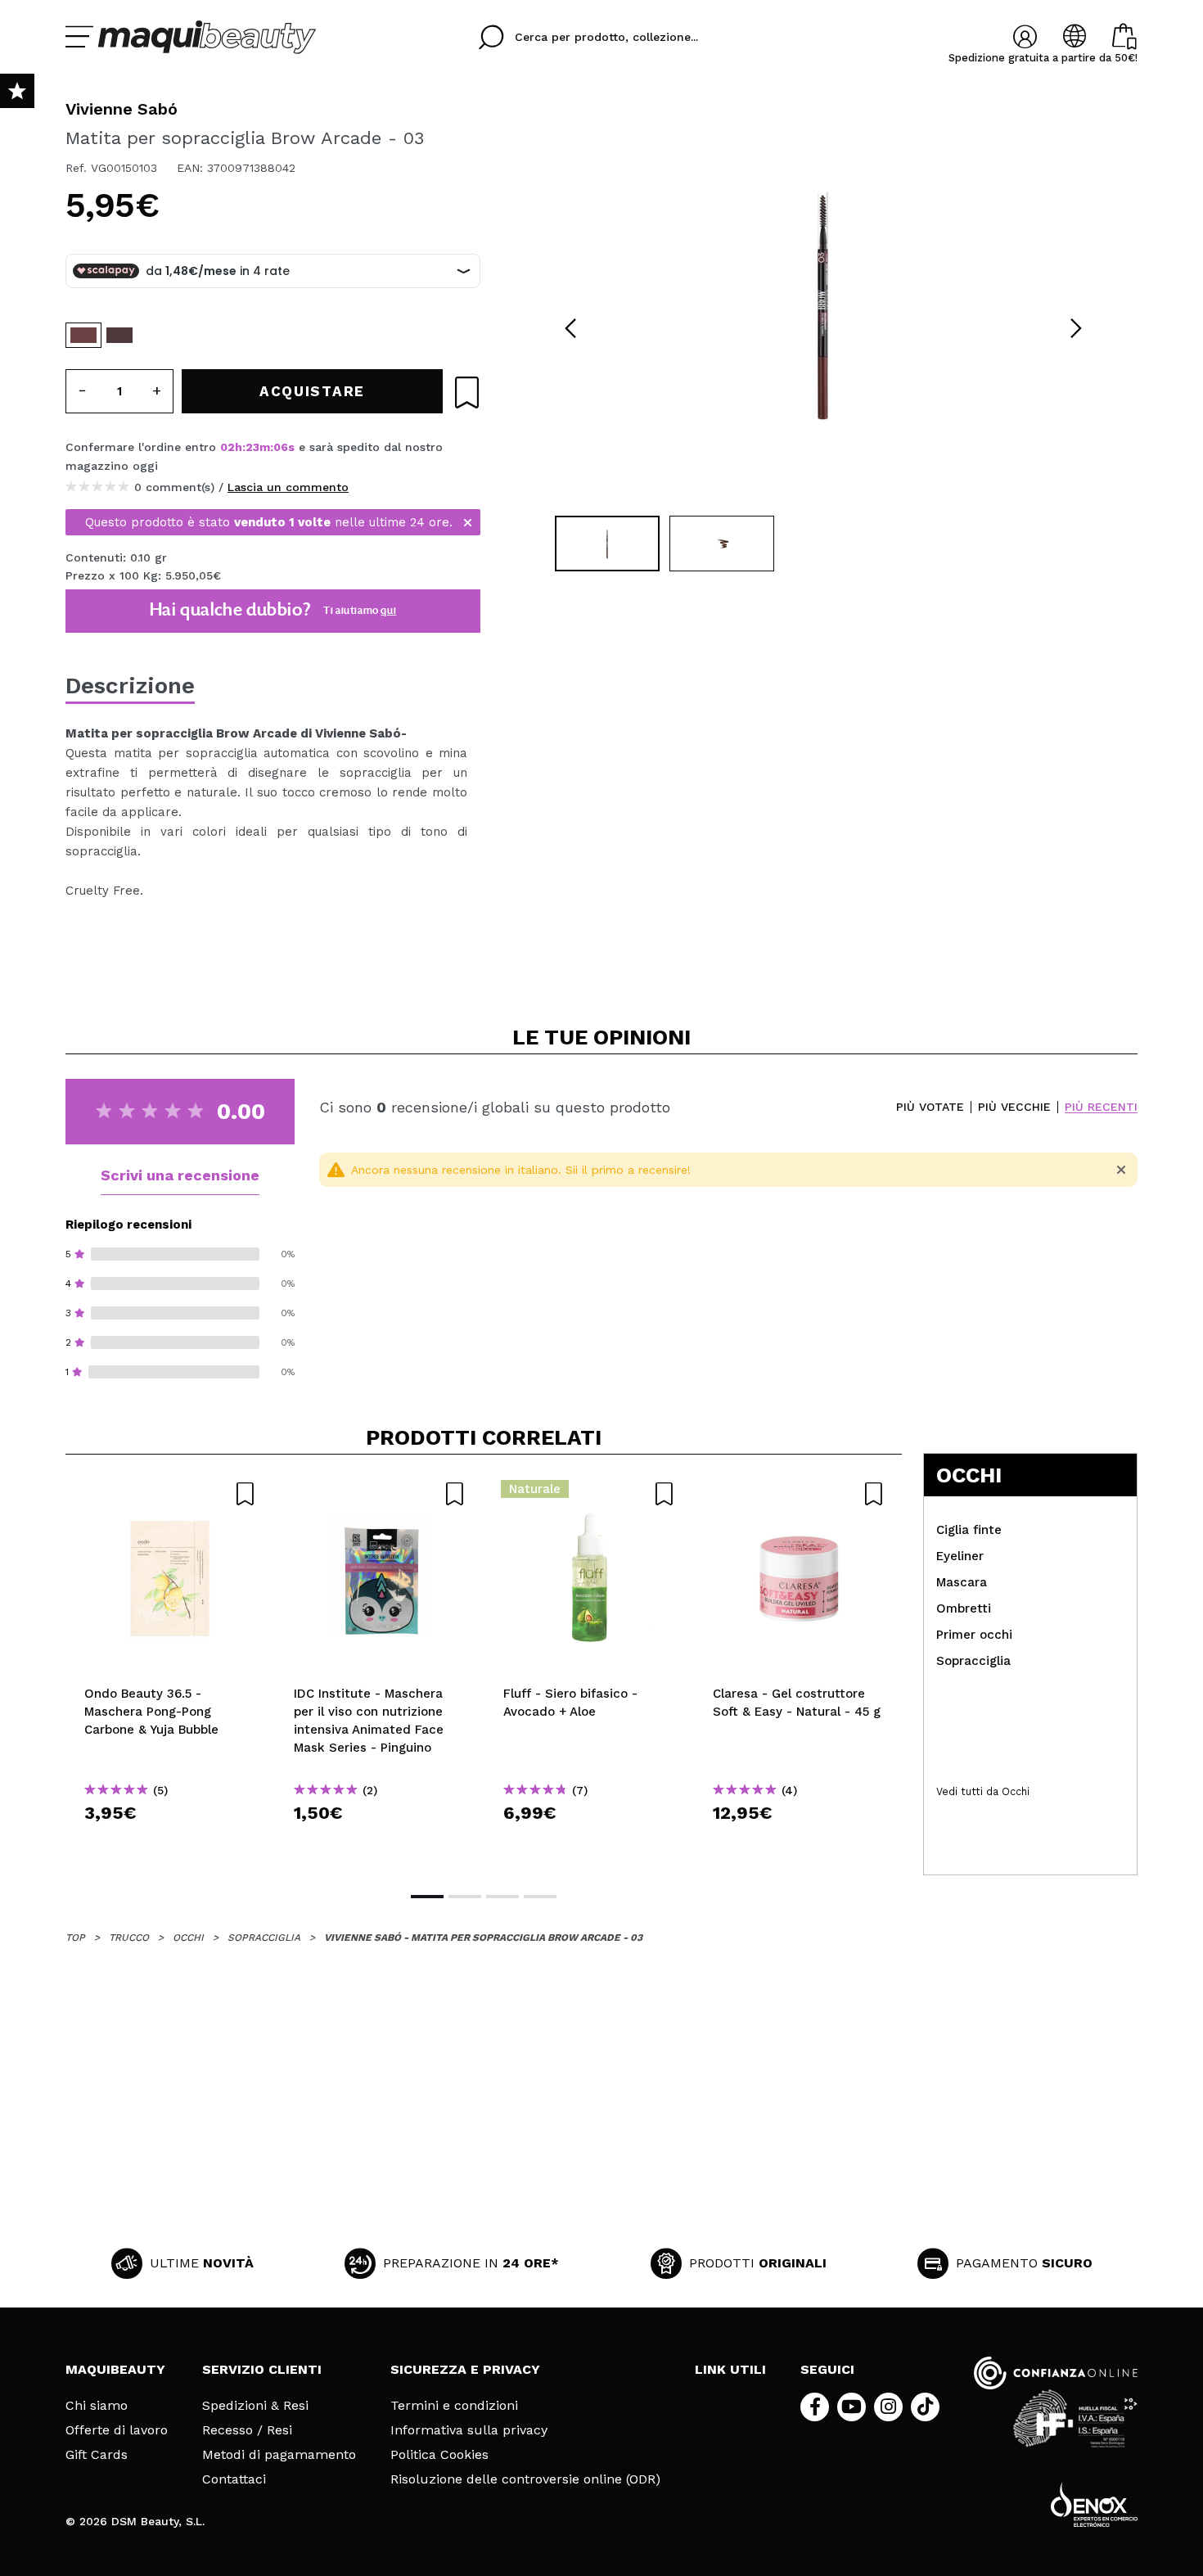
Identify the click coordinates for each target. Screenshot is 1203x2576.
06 (281, 447)
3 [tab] (502, 1897)
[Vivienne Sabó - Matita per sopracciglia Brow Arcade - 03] (83, 335)
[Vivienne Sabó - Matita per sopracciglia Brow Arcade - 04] (119, 335)
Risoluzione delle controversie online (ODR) (525, 2479)
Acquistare (171, 1842)
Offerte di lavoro (117, 2430)
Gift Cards (97, 2455)
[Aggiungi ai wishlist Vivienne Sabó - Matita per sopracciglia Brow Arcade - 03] (467, 392)
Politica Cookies (439, 2455)
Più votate (930, 1107)
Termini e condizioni (454, 2406)
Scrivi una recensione (180, 1175)
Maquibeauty (115, 2369)
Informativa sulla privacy (469, 2430)
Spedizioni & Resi (255, 2406)
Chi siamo (97, 2406)
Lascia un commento (288, 487)
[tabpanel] (823, 303)
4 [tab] (540, 1897)
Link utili (730, 2369)
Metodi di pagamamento (279, 2455)
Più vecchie (1014, 1107)
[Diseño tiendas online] (1094, 2504)
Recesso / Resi (247, 2430)
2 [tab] (465, 1897)
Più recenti (1101, 1107)
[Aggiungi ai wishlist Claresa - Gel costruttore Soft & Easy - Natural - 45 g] (799, 1494)
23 (252, 447)
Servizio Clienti (262, 2369)
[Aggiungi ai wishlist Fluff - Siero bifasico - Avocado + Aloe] (589, 1494)
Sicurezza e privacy (465, 2369)
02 (228, 447)
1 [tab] (427, 1897)
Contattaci (234, 2479)
